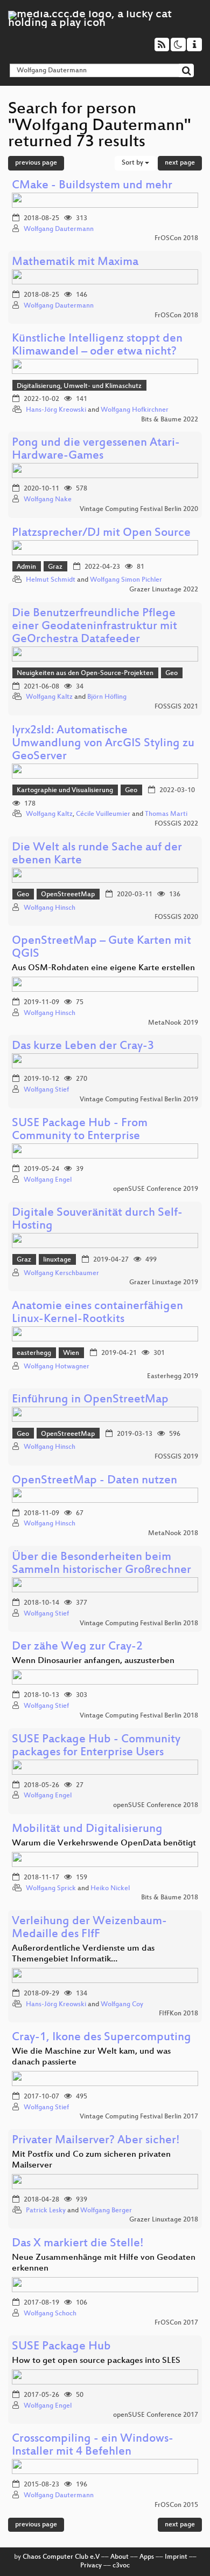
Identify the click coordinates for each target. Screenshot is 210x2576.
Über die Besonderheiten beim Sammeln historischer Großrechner (101, 1564)
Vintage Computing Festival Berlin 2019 (139, 1100)
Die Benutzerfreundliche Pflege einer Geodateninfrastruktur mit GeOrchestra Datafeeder (94, 627)
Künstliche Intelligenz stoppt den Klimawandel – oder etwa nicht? (97, 346)
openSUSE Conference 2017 (156, 2415)
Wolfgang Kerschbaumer (61, 1273)
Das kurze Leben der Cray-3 (83, 1047)
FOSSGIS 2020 (176, 917)
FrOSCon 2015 (176, 2505)
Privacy (91, 2566)
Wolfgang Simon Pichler (126, 580)
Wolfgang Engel (48, 1180)
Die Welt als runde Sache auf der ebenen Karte (97, 854)
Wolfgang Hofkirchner (135, 410)
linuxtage (57, 1260)
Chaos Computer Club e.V (61, 2557)
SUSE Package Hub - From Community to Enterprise (80, 1130)
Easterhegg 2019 (173, 1376)
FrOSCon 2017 (176, 2323)
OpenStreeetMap (68, 895)
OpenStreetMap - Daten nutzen (94, 1481)
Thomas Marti (166, 814)
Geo (171, 673)
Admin (26, 567)
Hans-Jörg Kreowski (56, 410)
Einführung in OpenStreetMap (90, 1400)
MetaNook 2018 (173, 1534)
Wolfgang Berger (106, 2211)
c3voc (121, 2566)
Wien (71, 1353)
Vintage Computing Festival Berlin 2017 (139, 2117)
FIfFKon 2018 (178, 2014)
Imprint (176, 2557)
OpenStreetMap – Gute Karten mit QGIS (101, 948)
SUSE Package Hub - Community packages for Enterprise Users (96, 1746)
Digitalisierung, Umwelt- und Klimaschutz (79, 386)
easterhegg (34, 1353)
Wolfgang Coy (122, 2005)
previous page (36, 163)
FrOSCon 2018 (176, 238)
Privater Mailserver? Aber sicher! (96, 2141)
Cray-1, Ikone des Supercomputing (101, 2038)
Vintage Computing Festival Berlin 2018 (139, 1624)
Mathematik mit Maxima (75, 263)
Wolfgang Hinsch (50, 908)
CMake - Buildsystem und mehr (92, 186)
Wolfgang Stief (46, 1090)
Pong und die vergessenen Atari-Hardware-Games (96, 450)
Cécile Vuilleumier (103, 814)
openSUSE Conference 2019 (156, 1189)
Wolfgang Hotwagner (57, 1367)
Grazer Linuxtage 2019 (164, 1283)
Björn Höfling (107, 697)
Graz (55, 567)
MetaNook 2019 (173, 1023)
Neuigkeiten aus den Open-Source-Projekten (85, 673)
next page (180, 163)
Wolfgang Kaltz (49, 697)
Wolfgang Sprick (51, 1889)
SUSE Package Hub (61, 2347)
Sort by (133, 163)
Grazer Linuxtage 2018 (164, 2220)
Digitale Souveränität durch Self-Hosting (97, 1220)
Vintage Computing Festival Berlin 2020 (139, 509)
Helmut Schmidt (51, 580)
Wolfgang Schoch (50, 2314)
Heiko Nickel (110, 1889)
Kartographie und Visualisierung (65, 790)
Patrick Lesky (46, 2211)
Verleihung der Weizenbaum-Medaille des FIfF (89, 1928)
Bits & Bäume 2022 (170, 420)
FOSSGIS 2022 (176, 824)
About (120, 2557)
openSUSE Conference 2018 (156, 1805)
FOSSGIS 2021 (176, 707)
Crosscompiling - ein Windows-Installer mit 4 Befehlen (93, 2446)
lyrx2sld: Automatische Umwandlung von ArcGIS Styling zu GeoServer (103, 744)
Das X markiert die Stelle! (78, 2244)
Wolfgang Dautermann (59, 229)
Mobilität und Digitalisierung (87, 1829)
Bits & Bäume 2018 (170, 1898)
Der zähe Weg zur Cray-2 (77, 1647)
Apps (147, 2557)
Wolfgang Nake (48, 500)
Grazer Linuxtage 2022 (164, 590)
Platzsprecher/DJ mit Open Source (101, 533)
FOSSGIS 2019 (176, 1457)
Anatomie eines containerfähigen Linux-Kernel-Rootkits (97, 1313)
